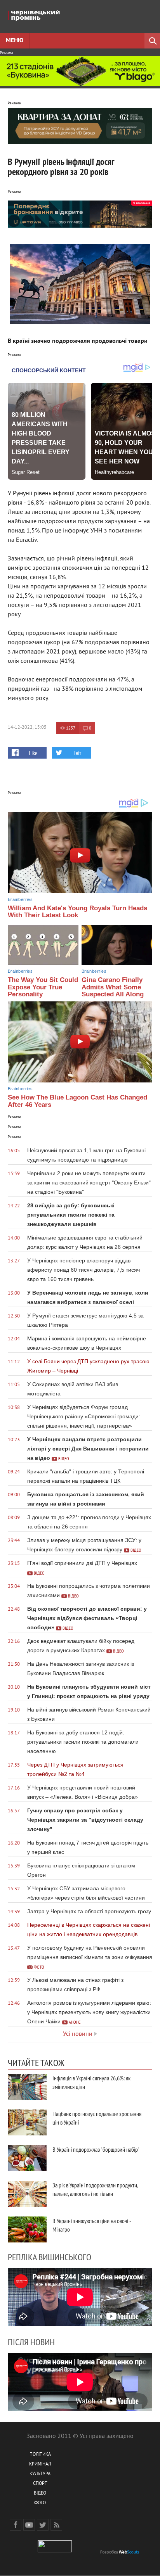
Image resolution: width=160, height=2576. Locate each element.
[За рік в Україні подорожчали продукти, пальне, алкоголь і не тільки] (27, 2194)
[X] (43, 2525)
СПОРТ (40, 2484)
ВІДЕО (40, 2494)
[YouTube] (29, 2525)
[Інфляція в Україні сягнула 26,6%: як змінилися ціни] (27, 2087)
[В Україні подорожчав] (27, 2158)
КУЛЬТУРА (40, 2474)
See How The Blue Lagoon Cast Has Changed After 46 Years (77, 1101)
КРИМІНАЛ (40, 2464)
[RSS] (56, 2525)
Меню (15, 41)
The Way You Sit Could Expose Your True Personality (43, 987)
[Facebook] (16, 2525)
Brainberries (20, 899)
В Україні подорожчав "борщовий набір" (96, 2149)
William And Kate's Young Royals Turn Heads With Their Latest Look (77, 912)
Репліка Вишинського (50, 2257)
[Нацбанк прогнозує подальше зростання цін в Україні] (27, 2122)
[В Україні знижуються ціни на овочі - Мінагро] (27, 2229)
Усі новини (78, 2034)
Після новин (31, 2342)
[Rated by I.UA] (55, 2551)
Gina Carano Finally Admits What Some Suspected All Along (113, 987)
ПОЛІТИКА (40, 2455)
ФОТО (40, 2503)
